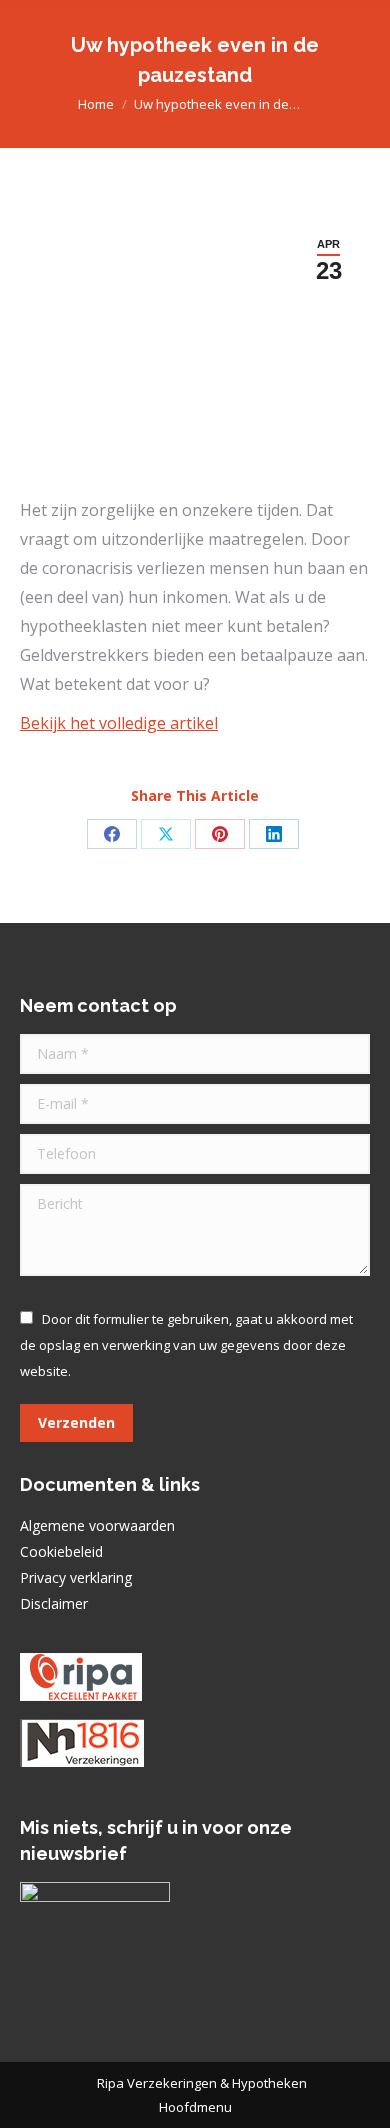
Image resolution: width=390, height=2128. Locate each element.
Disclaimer (54, 1603)
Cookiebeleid (61, 1551)
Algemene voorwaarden (97, 1525)
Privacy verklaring (76, 1577)
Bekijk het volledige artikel (119, 723)
